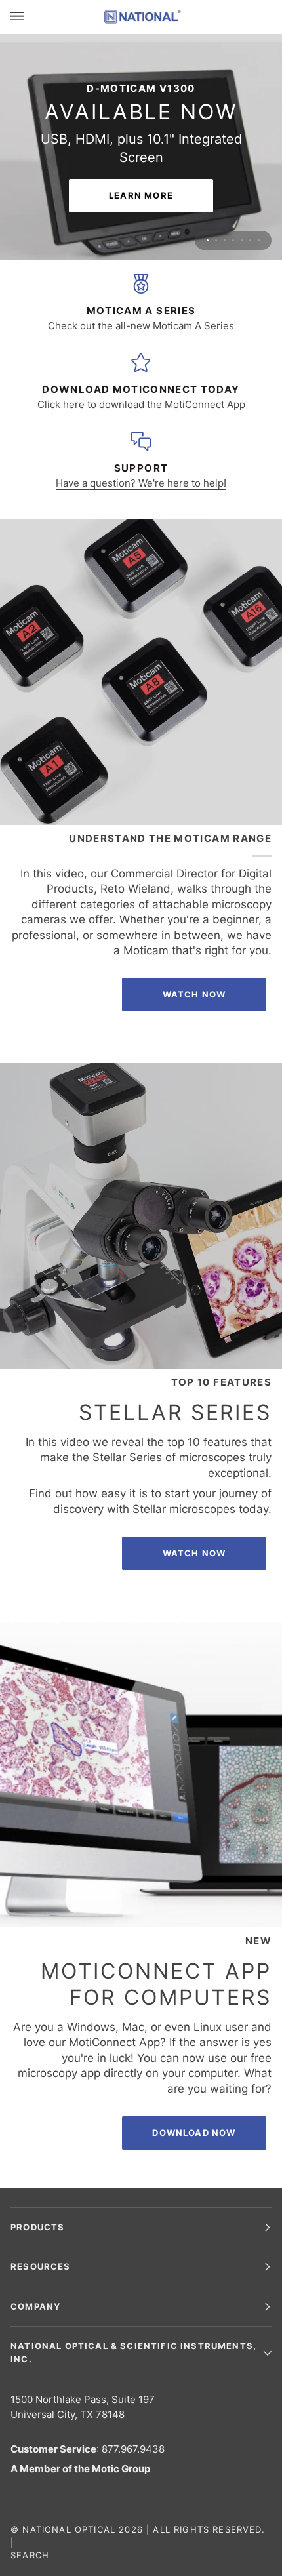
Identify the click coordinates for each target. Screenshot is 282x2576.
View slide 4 (233, 110)
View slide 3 (225, 110)
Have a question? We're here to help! (141, 352)
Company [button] (35, 2306)
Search (30, 2555)
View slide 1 (208, 110)
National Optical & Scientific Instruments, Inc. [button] (133, 2352)
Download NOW (194, 2002)
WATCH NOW (194, 1422)
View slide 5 (242, 110)
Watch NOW (194, 864)
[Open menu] (30, 17)
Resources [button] (41, 2266)
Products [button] (37, 2226)
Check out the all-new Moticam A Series (141, 195)
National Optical (69, 2529)
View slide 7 (259, 110)
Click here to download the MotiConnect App (141, 274)
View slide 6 (250, 110)
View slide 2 (216, 110)
